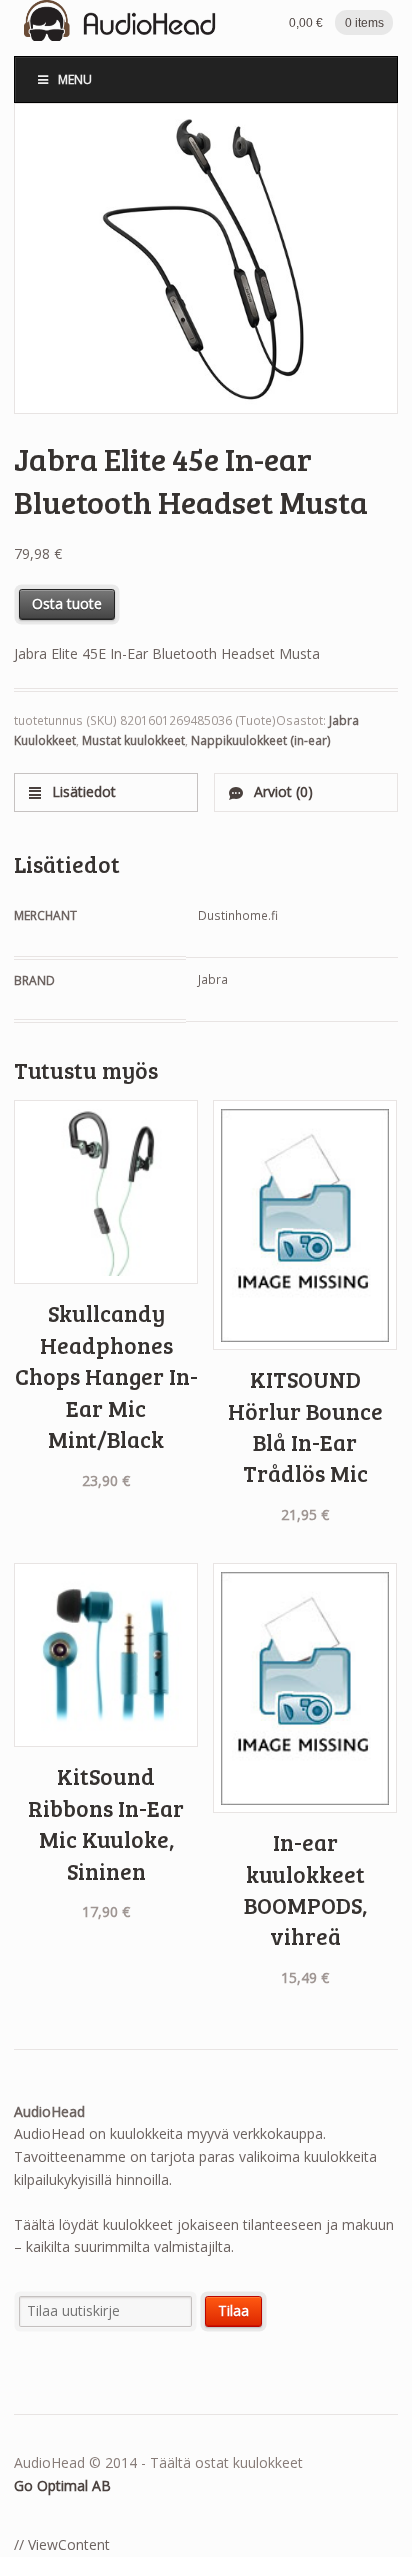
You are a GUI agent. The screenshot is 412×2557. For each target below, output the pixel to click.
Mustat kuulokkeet (133, 740)
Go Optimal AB (62, 2485)
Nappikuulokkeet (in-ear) (261, 740)
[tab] (106, 792)
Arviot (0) (281, 791)
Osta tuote (67, 603)
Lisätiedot (82, 791)
